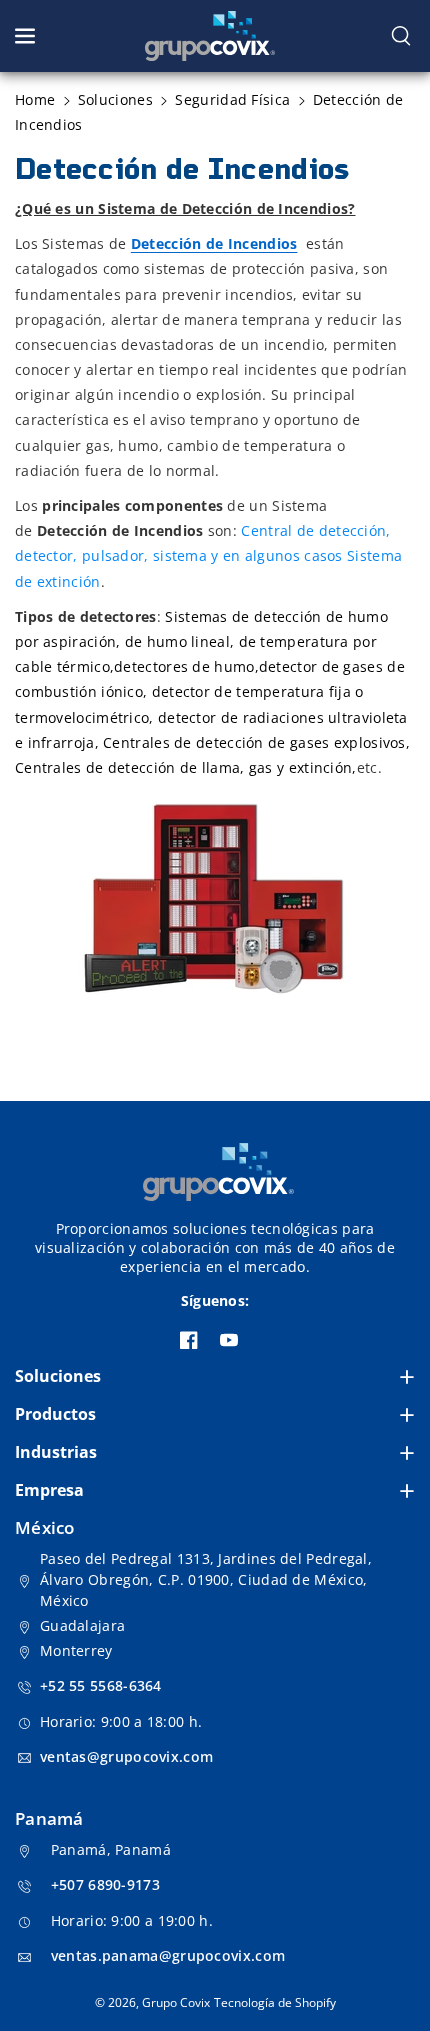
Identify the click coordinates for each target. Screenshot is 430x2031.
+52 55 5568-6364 (101, 1685)
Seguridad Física (232, 99)
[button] (27, 36)
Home (35, 99)
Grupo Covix (176, 2002)
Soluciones (58, 1376)
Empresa (49, 1490)
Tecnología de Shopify (275, 2002)
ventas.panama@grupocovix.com (168, 1955)
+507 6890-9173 (105, 1884)
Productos (55, 1414)
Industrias (56, 1452)
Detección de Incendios (214, 243)
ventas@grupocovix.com (126, 1756)
